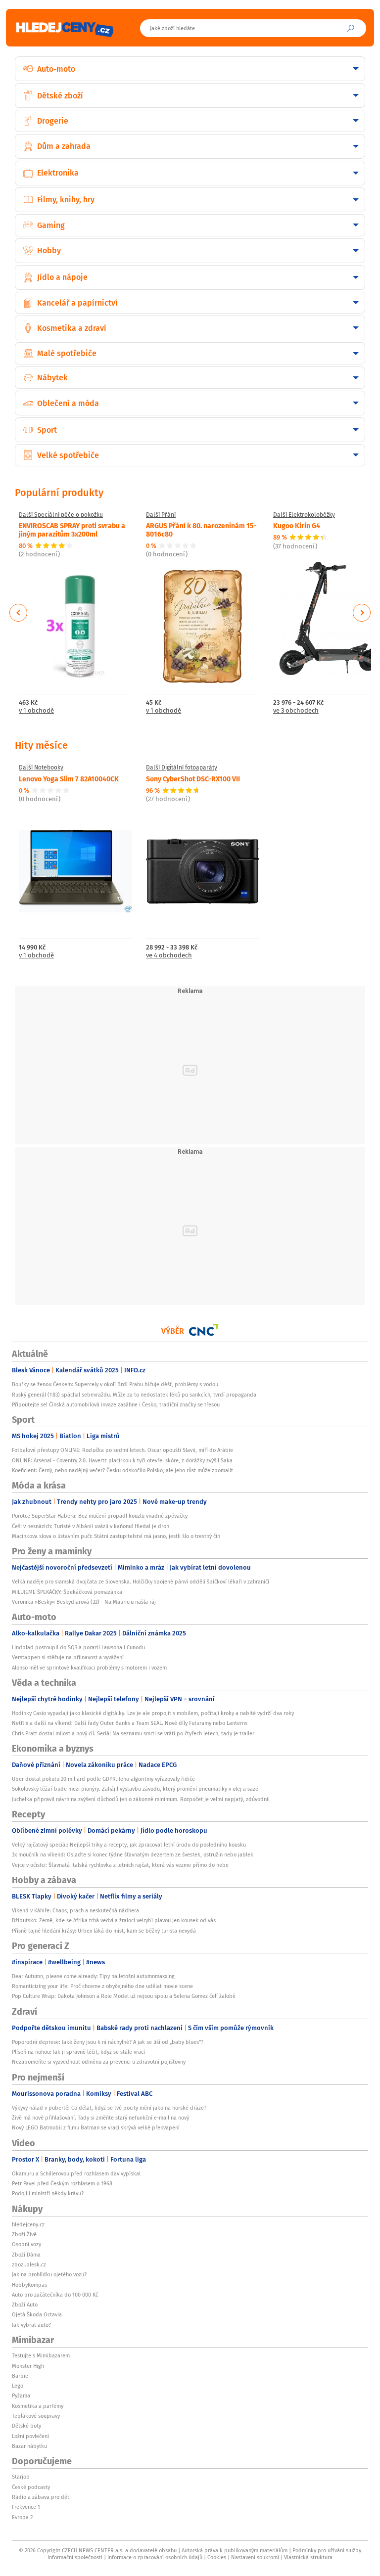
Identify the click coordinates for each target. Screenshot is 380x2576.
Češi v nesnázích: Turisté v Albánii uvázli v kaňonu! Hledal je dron (91, 1526)
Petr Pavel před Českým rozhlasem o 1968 (62, 2183)
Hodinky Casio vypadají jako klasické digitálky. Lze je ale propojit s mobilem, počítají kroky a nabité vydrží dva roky (153, 1713)
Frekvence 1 (26, 2507)
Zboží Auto (25, 2305)
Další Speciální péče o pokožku (61, 515)
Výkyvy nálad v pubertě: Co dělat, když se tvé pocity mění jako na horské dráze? (109, 2108)
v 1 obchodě (36, 711)
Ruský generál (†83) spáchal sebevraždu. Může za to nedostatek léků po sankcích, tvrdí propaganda (134, 1395)
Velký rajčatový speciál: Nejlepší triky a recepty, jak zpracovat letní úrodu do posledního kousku (129, 1845)
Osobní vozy (26, 2244)
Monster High (28, 2366)
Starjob (21, 2477)
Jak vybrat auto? (31, 2325)
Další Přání (161, 515)
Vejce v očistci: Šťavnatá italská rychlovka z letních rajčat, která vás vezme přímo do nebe (120, 1865)
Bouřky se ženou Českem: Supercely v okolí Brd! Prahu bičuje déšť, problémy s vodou (115, 1384)
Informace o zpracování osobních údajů (155, 2557)
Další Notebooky (41, 768)
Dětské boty (26, 2426)
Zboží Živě (24, 2234)
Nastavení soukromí (255, 2557)
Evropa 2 (22, 2517)
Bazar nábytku (29, 2446)
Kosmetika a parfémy (38, 2406)
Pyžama (21, 2395)
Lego (18, 2386)
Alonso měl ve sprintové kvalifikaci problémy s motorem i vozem (89, 1668)
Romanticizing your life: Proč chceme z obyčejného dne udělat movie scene (102, 1986)
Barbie (20, 2376)
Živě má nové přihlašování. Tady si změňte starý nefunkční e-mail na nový (100, 2118)
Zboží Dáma (26, 2255)
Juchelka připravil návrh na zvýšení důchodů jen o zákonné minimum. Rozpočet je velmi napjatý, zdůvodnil (141, 1799)
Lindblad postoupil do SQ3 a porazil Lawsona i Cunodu (78, 1647)
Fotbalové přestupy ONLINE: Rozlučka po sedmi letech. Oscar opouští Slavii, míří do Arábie (122, 1450)
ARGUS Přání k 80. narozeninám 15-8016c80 (201, 529)
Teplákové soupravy (36, 2416)
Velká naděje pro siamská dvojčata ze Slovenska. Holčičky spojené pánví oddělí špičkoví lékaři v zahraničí (141, 1582)
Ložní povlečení (30, 2436)
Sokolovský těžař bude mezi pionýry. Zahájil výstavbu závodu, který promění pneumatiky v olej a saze (135, 1789)
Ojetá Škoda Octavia (37, 2314)
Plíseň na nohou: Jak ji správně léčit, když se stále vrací (78, 2052)
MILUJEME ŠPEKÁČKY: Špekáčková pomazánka (67, 1592)
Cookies (217, 2557)
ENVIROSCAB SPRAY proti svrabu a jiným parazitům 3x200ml (72, 529)
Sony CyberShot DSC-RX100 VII (193, 778)
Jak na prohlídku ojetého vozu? (49, 2274)
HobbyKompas (29, 2285)
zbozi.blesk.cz (29, 2264)
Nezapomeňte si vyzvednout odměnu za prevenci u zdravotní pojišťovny (99, 2062)
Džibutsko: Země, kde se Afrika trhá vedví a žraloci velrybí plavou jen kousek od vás (114, 1920)
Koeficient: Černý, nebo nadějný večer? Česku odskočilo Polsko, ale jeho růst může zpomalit (122, 1470)
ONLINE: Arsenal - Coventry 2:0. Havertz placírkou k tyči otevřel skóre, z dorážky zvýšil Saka (122, 1460)
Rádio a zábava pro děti (41, 2497)
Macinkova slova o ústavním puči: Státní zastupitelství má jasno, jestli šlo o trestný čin (116, 1536)
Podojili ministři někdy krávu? (48, 2193)
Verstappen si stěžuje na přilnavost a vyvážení (68, 1657)
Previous (19, 613)
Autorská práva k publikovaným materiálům (235, 2550)
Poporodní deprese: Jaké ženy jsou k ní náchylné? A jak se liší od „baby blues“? (108, 2042)
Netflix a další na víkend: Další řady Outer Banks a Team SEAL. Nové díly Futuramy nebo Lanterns (130, 1723)
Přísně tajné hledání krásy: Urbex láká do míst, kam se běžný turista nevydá (104, 1931)
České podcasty (31, 2487)
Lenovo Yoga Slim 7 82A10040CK (69, 778)
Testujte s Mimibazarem (41, 2355)
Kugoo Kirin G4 (297, 525)
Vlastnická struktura (308, 2557)
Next (362, 613)
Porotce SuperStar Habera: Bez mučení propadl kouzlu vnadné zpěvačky (100, 1516)
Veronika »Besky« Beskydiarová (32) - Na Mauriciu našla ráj (84, 1602)
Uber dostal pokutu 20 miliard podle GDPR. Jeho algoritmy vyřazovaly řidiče (103, 1779)
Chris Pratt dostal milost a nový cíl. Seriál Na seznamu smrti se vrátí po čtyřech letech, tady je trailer (133, 1733)
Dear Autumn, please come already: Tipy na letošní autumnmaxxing (93, 1976)
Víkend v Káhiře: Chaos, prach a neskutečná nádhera (75, 1910)
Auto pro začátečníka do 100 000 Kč (55, 2295)
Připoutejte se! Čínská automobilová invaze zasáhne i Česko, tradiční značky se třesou (116, 1404)
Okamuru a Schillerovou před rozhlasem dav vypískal (76, 2173)
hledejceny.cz (28, 2224)
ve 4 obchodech (169, 956)
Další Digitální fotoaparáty (182, 768)
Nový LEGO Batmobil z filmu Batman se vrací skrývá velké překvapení (96, 2127)
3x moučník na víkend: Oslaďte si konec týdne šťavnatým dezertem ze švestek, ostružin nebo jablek (133, 1854)
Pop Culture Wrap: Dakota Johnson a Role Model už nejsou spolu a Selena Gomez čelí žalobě (124, 1996)
